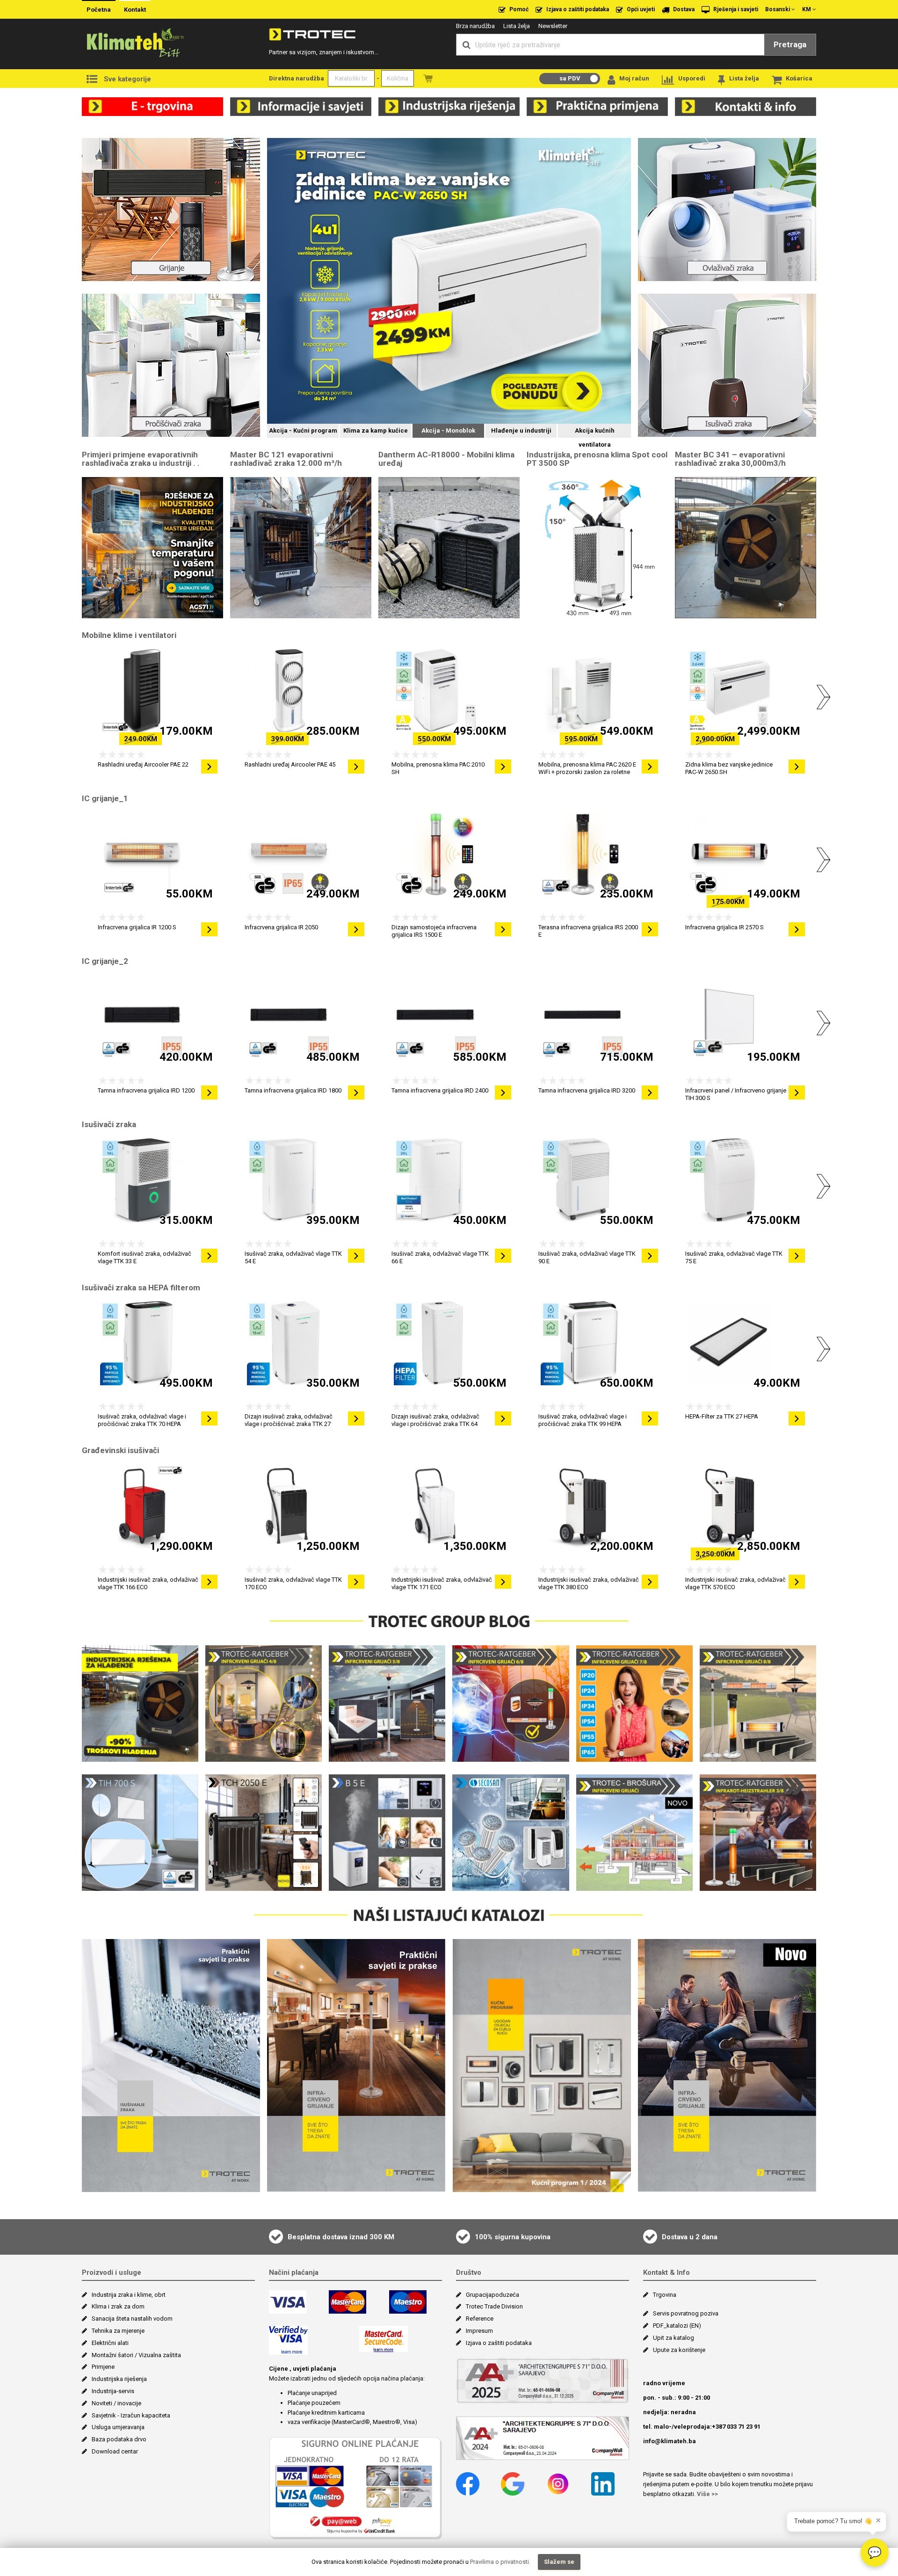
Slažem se (559, 2562)
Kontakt (135, 10)
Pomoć (518, 9)
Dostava (683, 9)
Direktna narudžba (297, 78)
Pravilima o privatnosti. (500, 2562)
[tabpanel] (449, 282)
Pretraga (790, 44)
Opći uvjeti (640, 9)
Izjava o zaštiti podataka (577, 9)
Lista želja (517, 26)
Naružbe (428, 78)
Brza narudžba (475, 26)
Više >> (707, 2494)
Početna (99, 10)
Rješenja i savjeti (735, 9)
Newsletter (553, 26)
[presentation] (75, 693)
